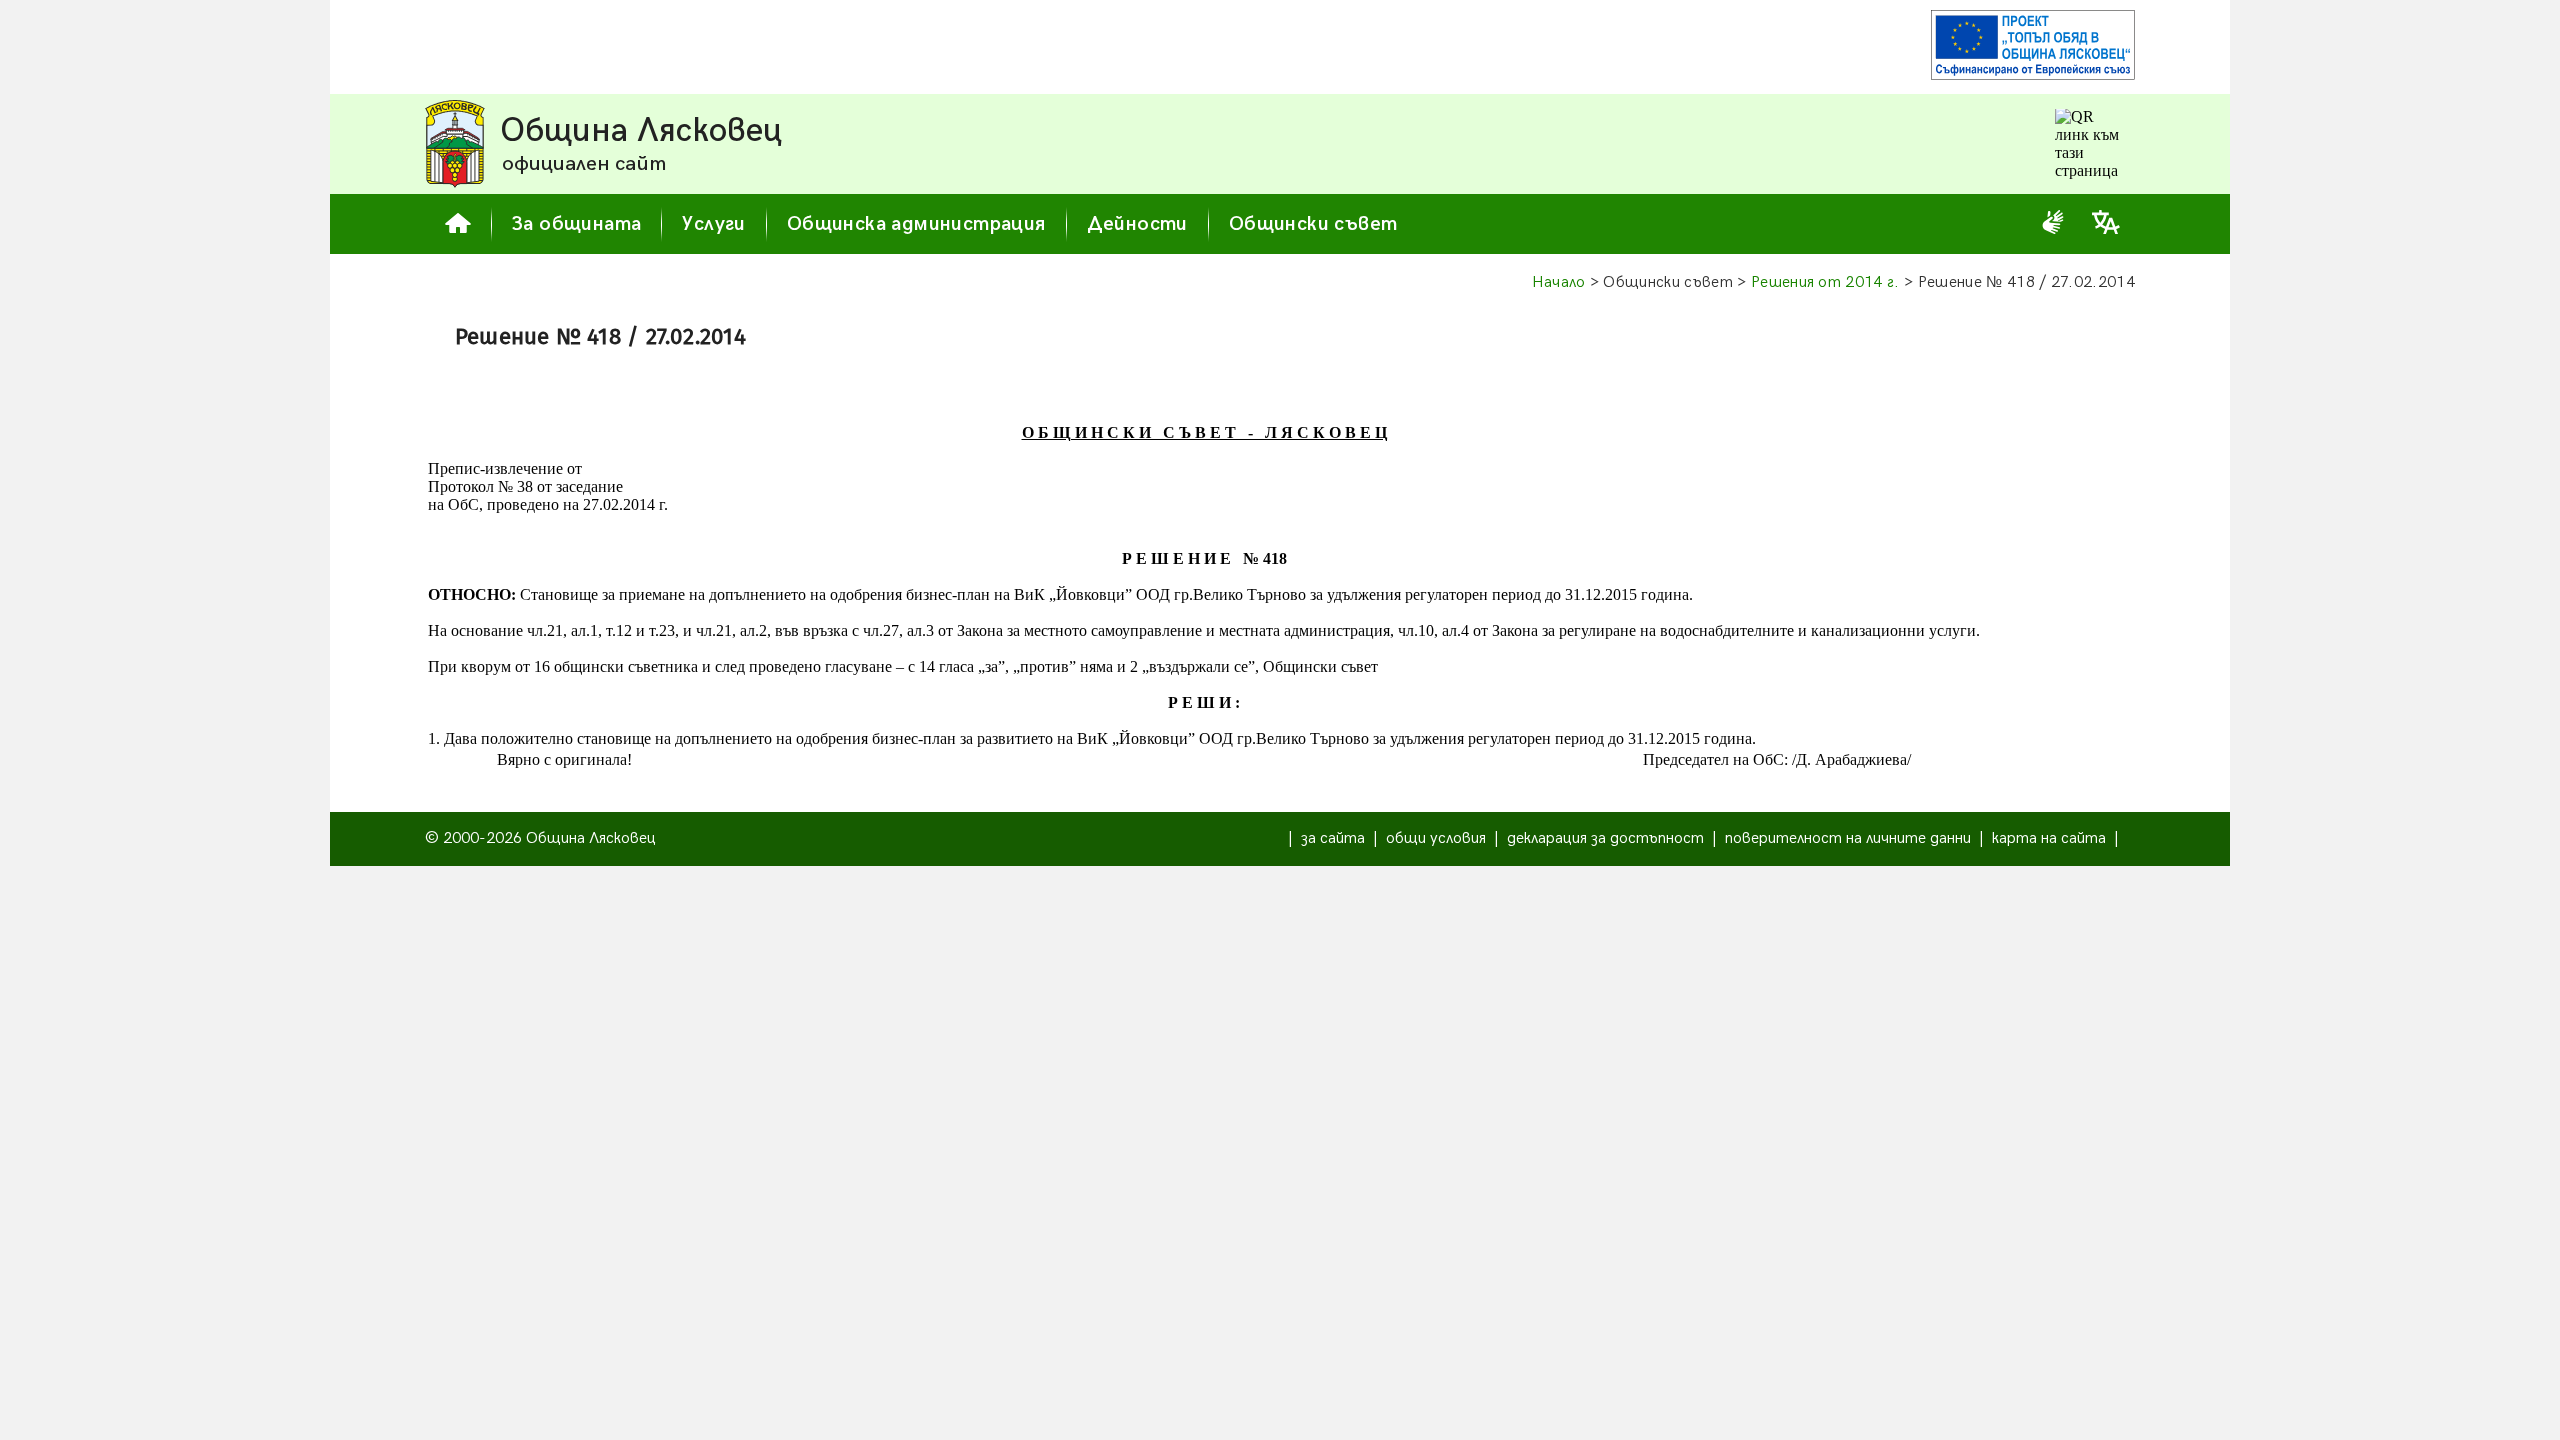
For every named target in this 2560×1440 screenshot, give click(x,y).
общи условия (1436, 838)
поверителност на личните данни (1848, 838)
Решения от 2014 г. (1825, 282)
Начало (1559, 282)
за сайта (1333, 838)
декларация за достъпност (1605, 838)
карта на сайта (2049, 838)
